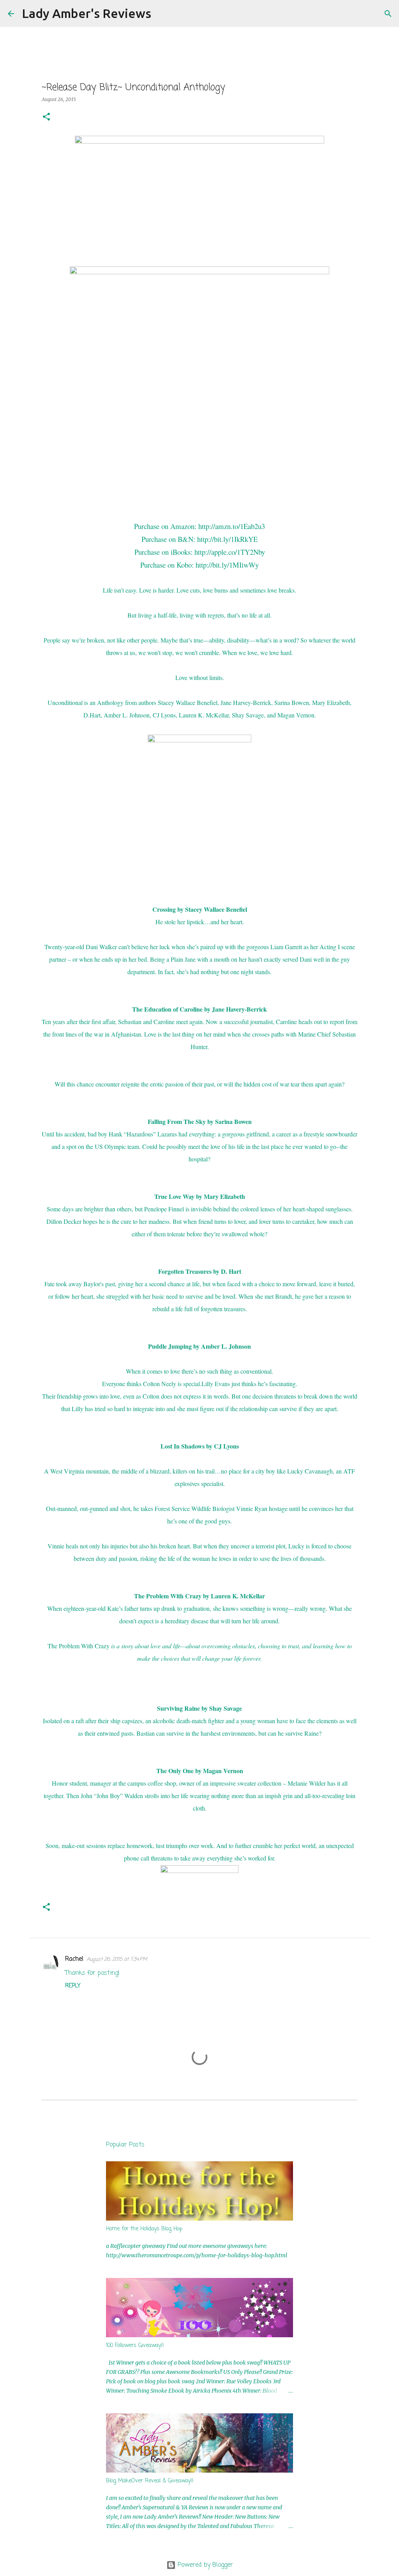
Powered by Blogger (204, 2565)
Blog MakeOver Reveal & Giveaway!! (150, 2481)
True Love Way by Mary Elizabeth (200, 1196)
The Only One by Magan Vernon (200, 1771)
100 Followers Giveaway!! (135, 2346)
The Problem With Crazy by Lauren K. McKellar (199, 1596)
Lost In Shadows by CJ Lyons (200, 1446)
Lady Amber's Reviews (87, 13)
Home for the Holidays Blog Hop (144, 2229)
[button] (46, 117)
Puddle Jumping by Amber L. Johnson (199, 1346)
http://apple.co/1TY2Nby (230, 552)
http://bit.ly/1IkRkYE (227, 539)
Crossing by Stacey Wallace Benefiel (200, 909)
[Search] (162, 14)
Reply (73, 1986)
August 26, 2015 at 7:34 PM (117, 1959)
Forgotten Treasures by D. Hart (200, 1271)
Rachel (74, 1959)
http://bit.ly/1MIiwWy (227, 565)
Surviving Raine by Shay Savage (199, 1708)
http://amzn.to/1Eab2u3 (232, 526)
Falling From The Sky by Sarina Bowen (200, 1121)
